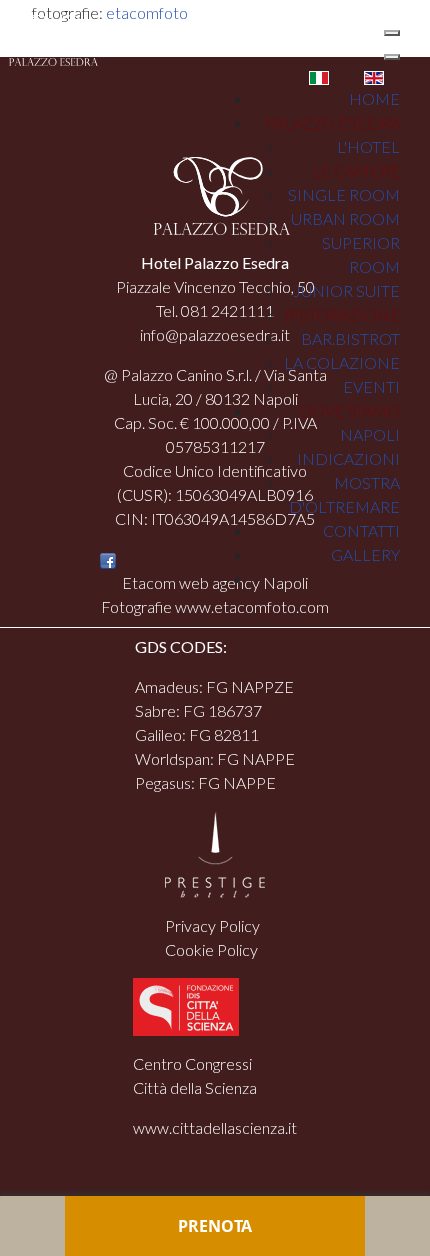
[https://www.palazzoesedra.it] (49, 38)
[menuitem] (374, 98)
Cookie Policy (211, 949)
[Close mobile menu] (392, 57)
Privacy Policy (212, 925)
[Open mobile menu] (392, 33)
